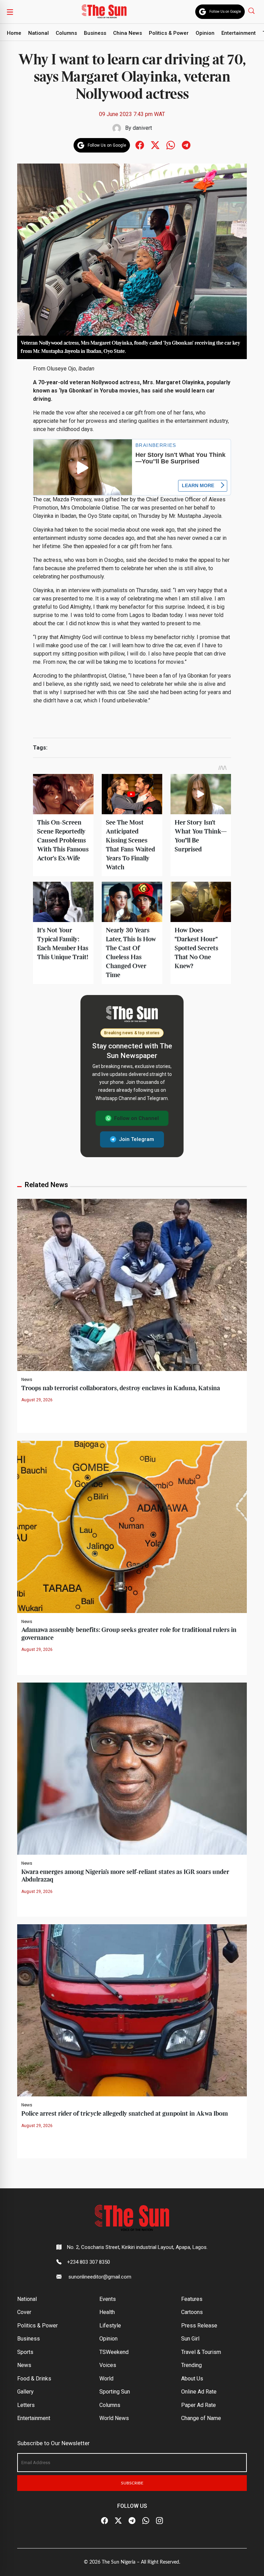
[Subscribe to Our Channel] (132, 2521)
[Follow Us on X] (118, 2521)
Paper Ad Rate (199, 2405)
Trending (191, 2365)
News (27, 1380)
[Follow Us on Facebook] (104, 2521)
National (38, 33)
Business (95, 33)
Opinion (205, 33)
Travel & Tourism (201, 2352)
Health (107, 2312)
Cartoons (192, 2312)
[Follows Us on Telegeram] (186, 145)
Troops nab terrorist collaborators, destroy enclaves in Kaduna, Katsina (121, 1388)
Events (108, 2299)
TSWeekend (114, 2352)
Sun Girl (190, 2339)
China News (128, 33)
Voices (108, 2365)
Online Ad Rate (199, 2392)
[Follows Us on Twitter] (155, 145)
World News (114, 2418)
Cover (24, 2312)
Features (192, 2299)
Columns (66, 33)
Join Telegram (136, 1139)
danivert (142, 128)
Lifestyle (110, 2326)
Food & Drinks (34, 2379)
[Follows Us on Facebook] (140, 145)
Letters (26, 2405)
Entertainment (239, 33)
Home (14, 33)
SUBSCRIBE (132, 2483)
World (106, 2379)
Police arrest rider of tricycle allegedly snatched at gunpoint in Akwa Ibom (125, 2114)
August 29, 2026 (37, 1400)
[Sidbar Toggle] (10, 12)
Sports (25, 2352)
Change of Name (201, 2418)
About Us (192, 2379)
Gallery (25, 2392)
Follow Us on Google (225, 12)
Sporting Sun (115, 2392)
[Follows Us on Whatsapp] (171, 145)
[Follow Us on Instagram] (159, 2521)
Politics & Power (169, 33)
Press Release (199, 2326)
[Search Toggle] (252, 11)
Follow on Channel (136, 1118)
